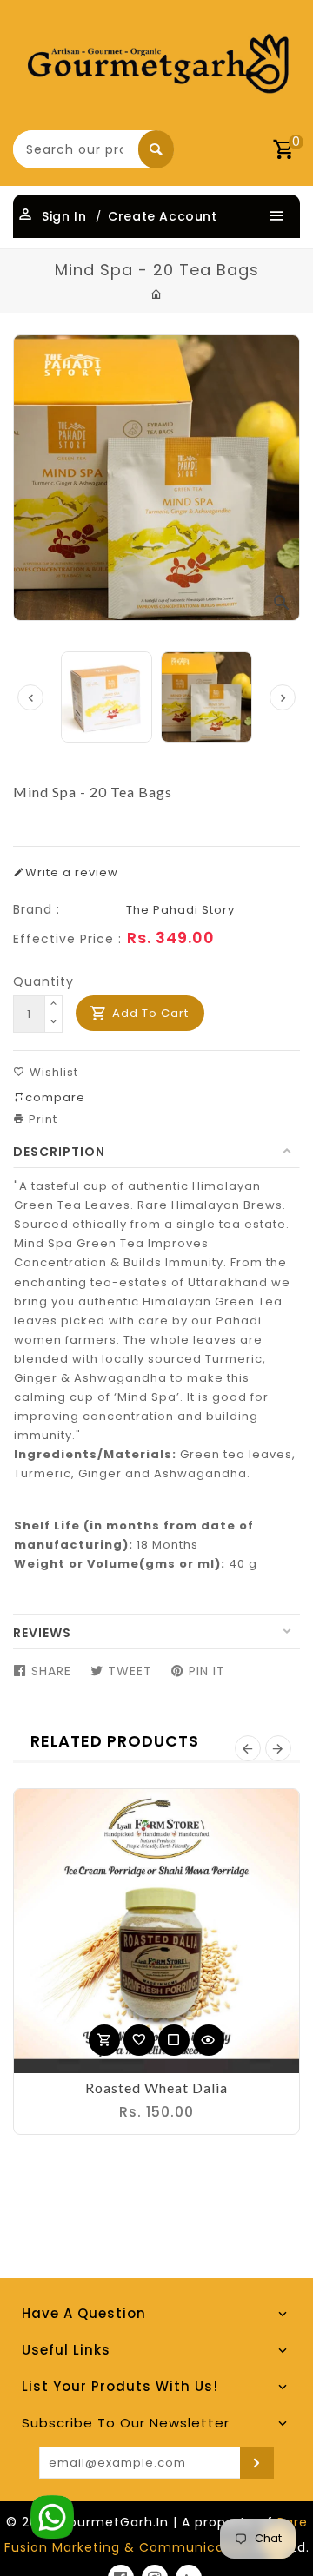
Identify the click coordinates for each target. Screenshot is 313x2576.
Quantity (43, 981)
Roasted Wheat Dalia (156, 2087)
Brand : (37, 909)
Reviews (42, 1633)
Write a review (72, 872)
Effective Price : (67, 939)
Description (59, 1152)
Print (41, 1119)
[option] (206, 697)
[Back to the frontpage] (157, 294)
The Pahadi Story (180, 910)
